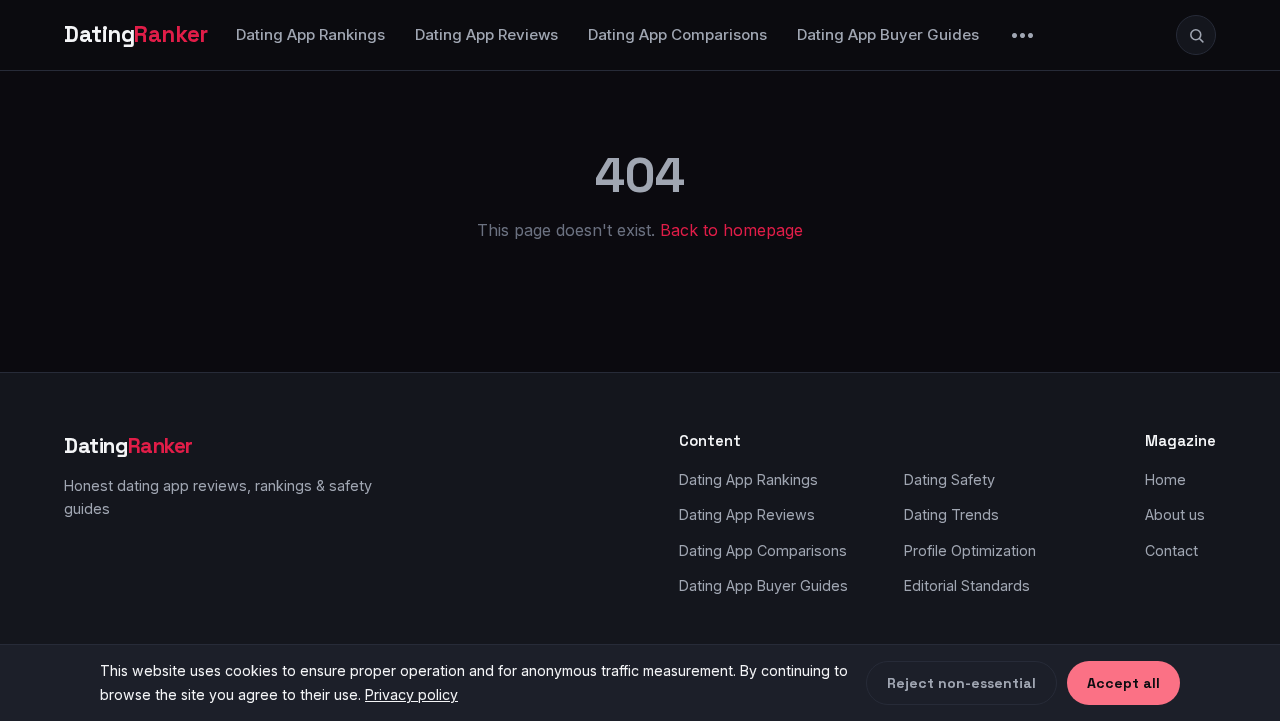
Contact (1171, 550)
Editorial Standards (967, 585)
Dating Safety (949, 479)
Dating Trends (951, 514)
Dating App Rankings (310, 34)
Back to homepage (731, 230)
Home (1165, 479)
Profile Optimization (970, 550)
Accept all (1123, 683)
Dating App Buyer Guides (888, 34)
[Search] (1196, 35)
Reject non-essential (961, 683)
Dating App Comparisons (677, 34)
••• (1023, 34)
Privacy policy (411, 694)
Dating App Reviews (486, 34)
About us (1175, 514)
